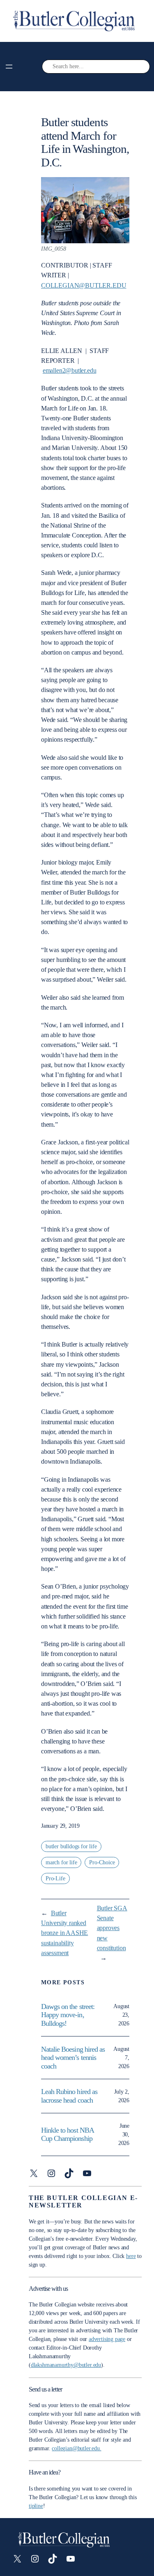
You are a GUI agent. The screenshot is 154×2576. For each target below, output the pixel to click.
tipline (36, 2506)
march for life (61, 1862)
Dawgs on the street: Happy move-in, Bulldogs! (68, 2015)
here (131, 2256)
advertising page (107, 2339)
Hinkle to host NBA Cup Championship (67, 2134)
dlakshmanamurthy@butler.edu (66, 2365)
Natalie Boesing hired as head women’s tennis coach (73, 2058)
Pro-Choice (102, 1862)
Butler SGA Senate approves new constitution (112, 1928)
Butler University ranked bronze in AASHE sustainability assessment (64, 1933)
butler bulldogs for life (71, 1846)
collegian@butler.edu (84, 285)
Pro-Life (55, 1878)
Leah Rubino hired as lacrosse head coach (69, 2096)
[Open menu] (9, 67)
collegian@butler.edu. (76, 2448)
